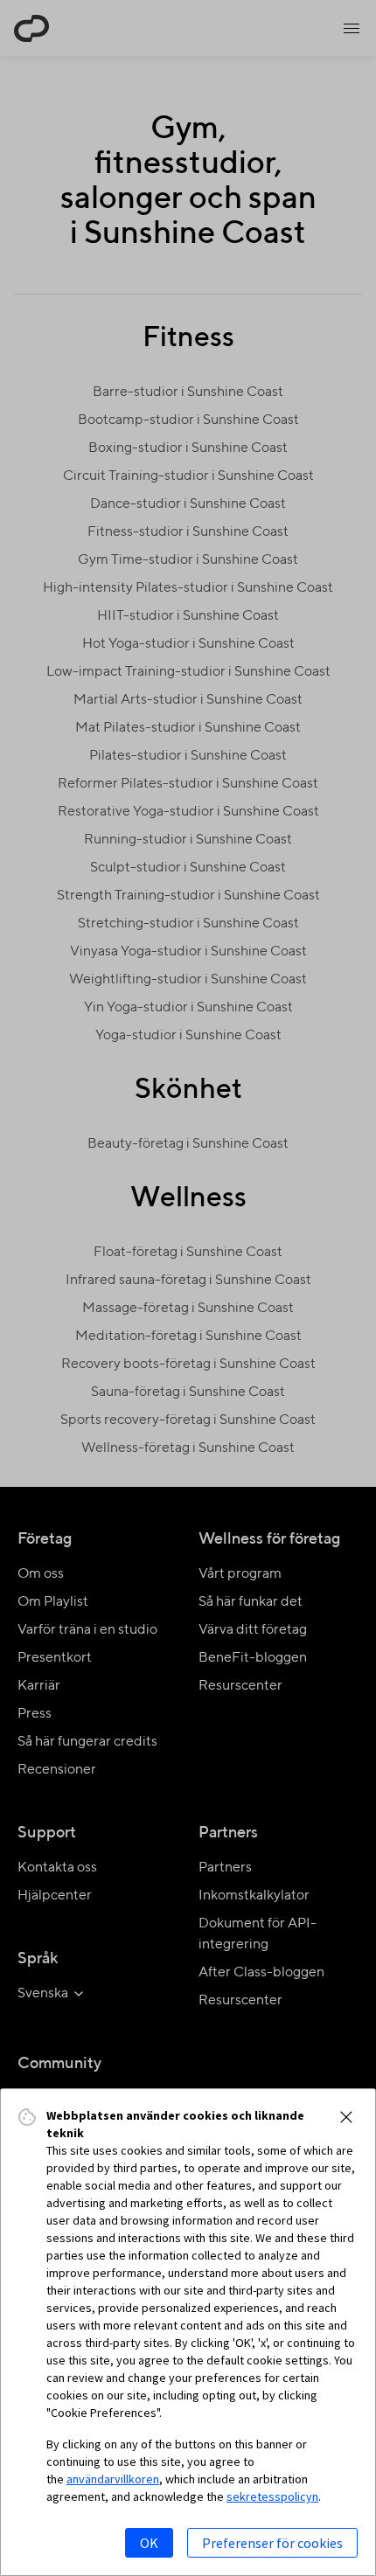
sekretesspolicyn (272, 2496)
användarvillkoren (113, 2479)
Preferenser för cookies (272, 2543)
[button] (346, 2117)
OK (149, 2543)
